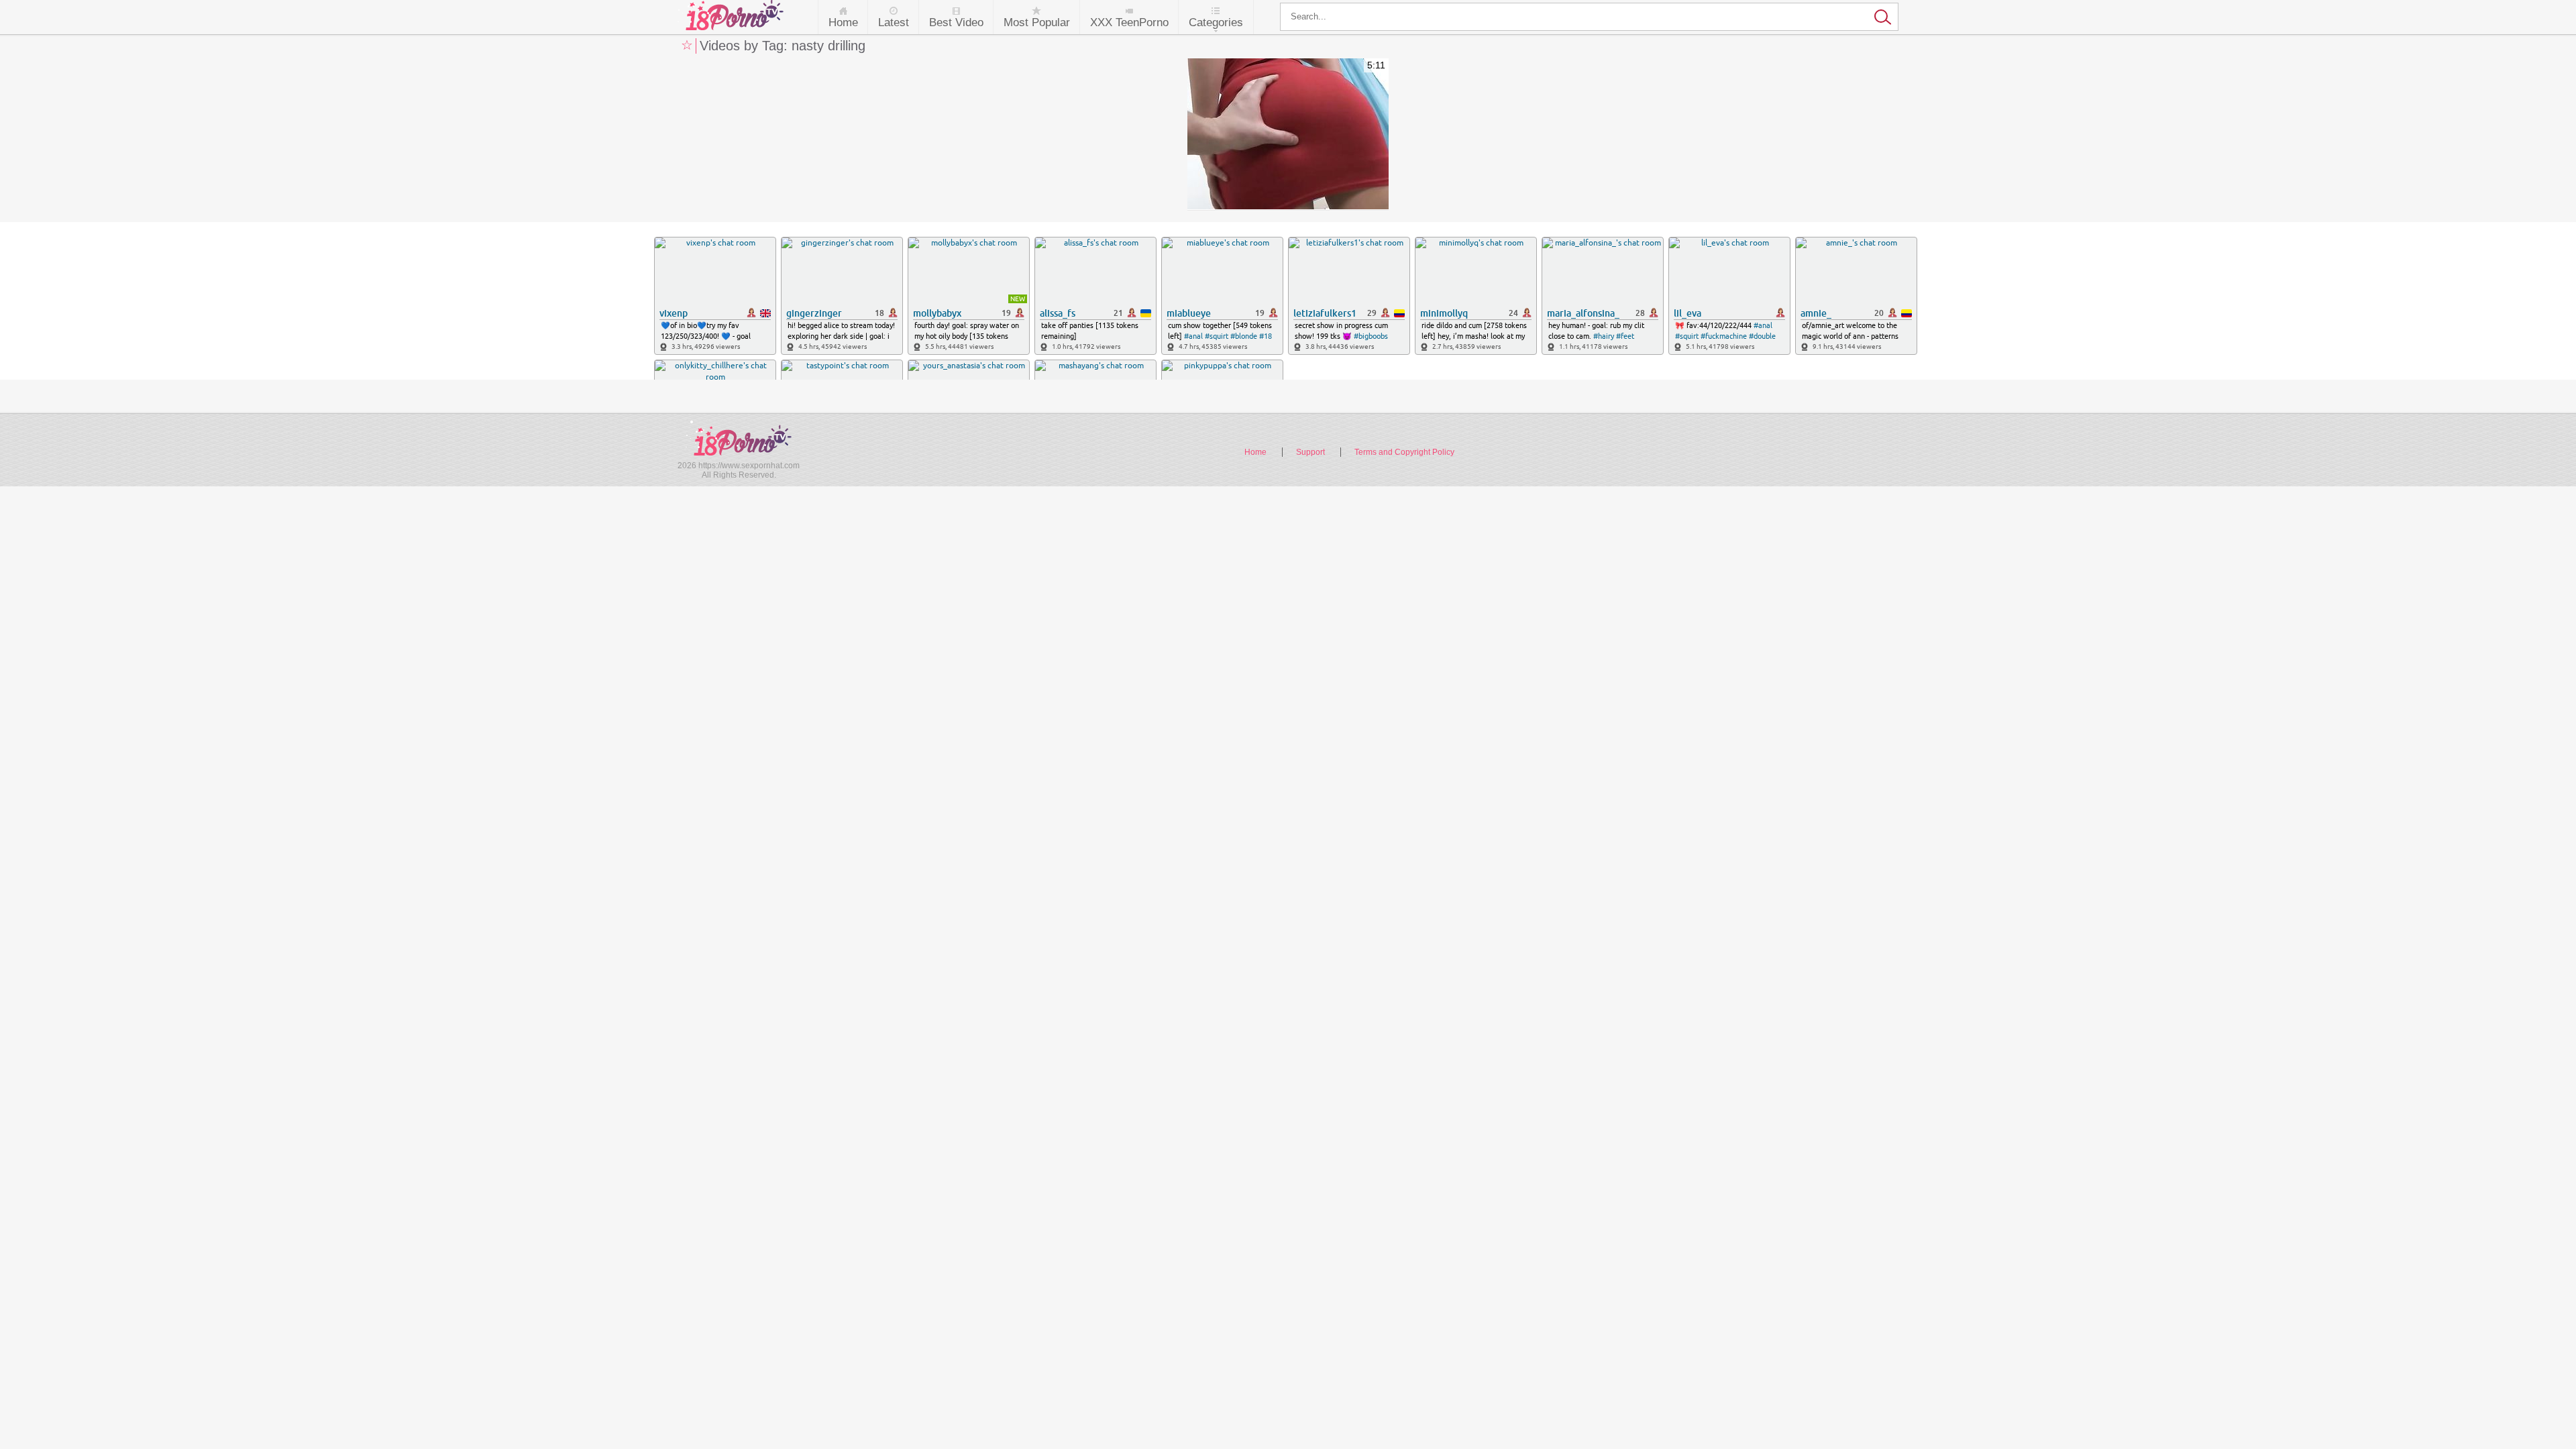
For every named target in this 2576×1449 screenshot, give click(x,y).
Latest (894, 22)
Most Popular (1037, 22)
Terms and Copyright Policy (1404, 452)
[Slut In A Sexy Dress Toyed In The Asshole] (1288, 135)
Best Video (956, 22)
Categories (1216, 22)
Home (843, 22)
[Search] (1589, 17)
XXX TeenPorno (1129, 22)
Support (1310, 452)
